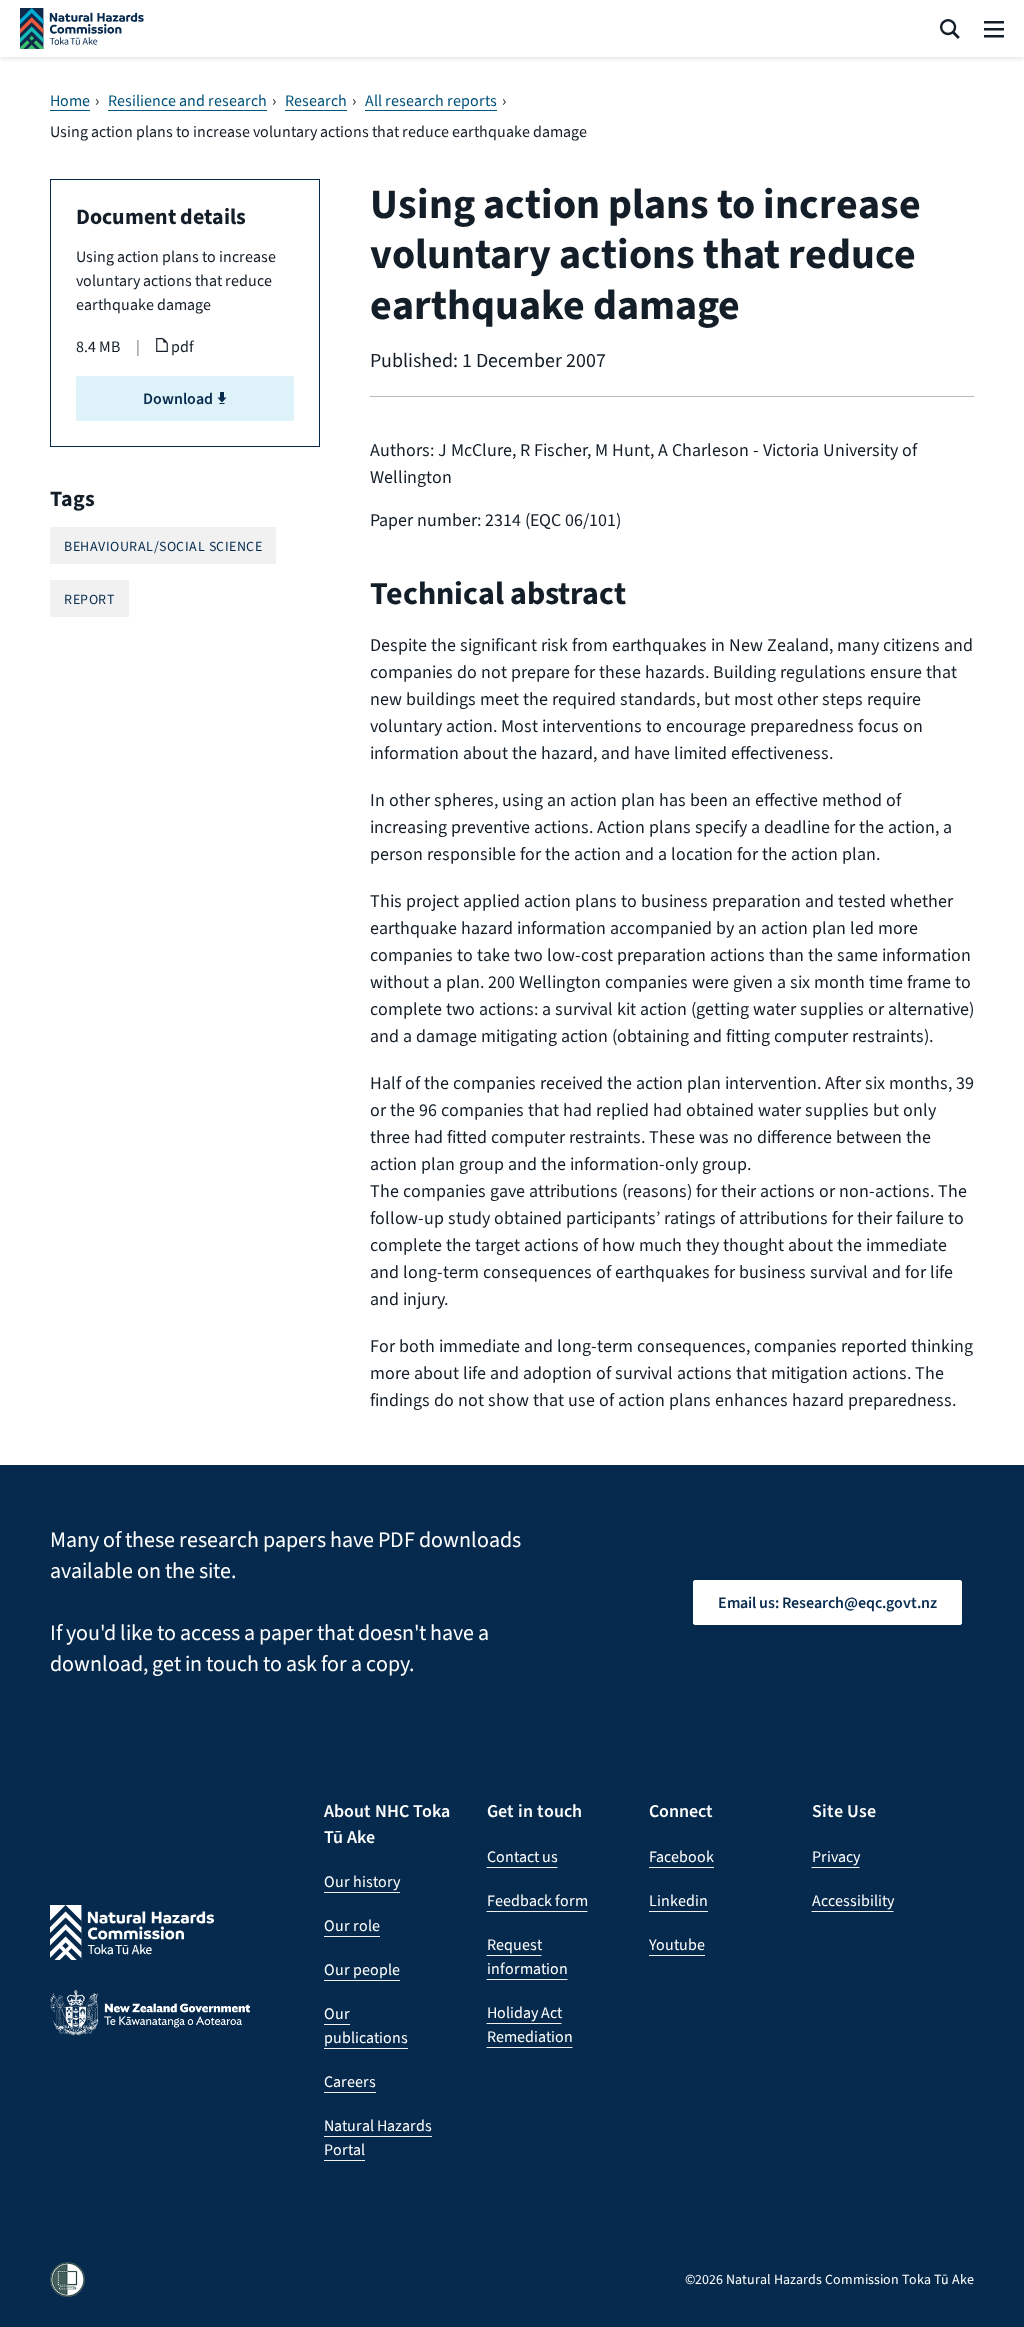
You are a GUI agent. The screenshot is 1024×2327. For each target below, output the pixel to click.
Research (316, 101)
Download (179, 398)
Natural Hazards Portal (378, 2137)
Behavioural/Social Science (163, 546)
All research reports (431, 101)
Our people (362, 1969)
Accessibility (853, 1900)
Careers (350, 2081)
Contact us (522, 1856)
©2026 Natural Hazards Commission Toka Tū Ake (829, 2279)
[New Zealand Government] (150, 2028)
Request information (527, 1956)
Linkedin (678, 1900)
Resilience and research (187, 101)
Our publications (366, 2025)
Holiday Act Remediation (530, 2024)
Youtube (677, 1944)
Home (70, 101)
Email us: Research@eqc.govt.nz (827, 1602)
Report (89, 599)
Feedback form (537, 1900)
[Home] (82, 28)
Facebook (681, 1856)
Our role (352, 1925)
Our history (362, 1881)
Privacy (836, 1856)
